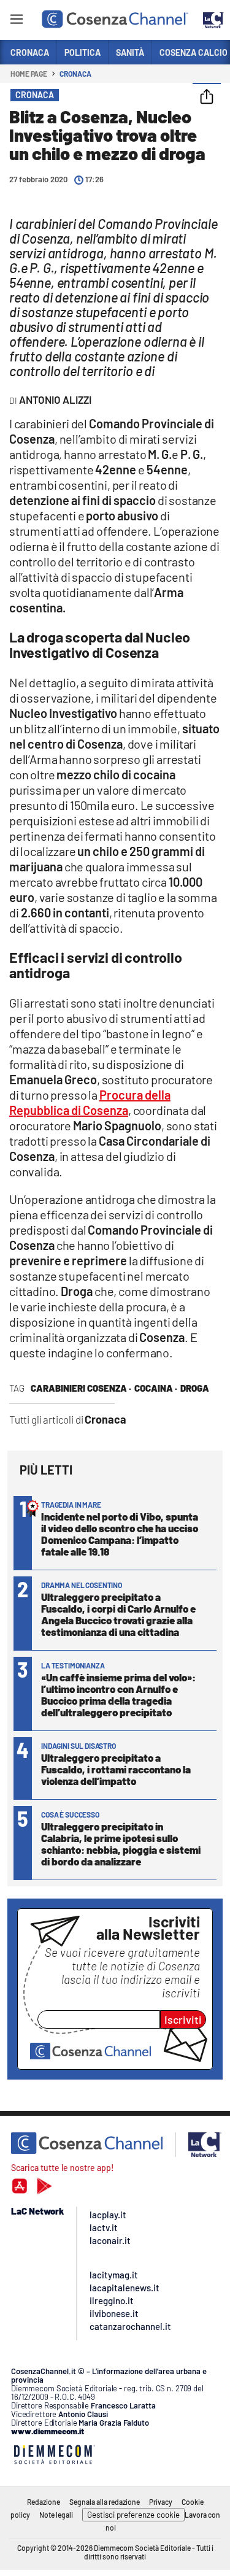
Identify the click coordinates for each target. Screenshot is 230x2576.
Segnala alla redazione (105, 2502)
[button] (207, 98)
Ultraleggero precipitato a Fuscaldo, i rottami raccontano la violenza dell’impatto (116, 1769)
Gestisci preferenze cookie (133, 2515)
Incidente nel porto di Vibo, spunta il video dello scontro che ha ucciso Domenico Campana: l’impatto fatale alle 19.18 (120, 1534)
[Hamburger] (16, 21)
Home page (29, 74)
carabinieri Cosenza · (81, 1388)
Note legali (56, 2515)
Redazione (44, 2502)
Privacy (161, 2502)
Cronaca (75, 74)
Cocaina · (156, 1388)
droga (195, 1388)
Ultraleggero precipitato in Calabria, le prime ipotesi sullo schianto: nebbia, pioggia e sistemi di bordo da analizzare (121, 1844)
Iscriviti (183, 2019)
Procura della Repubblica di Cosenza (90, 1102)
